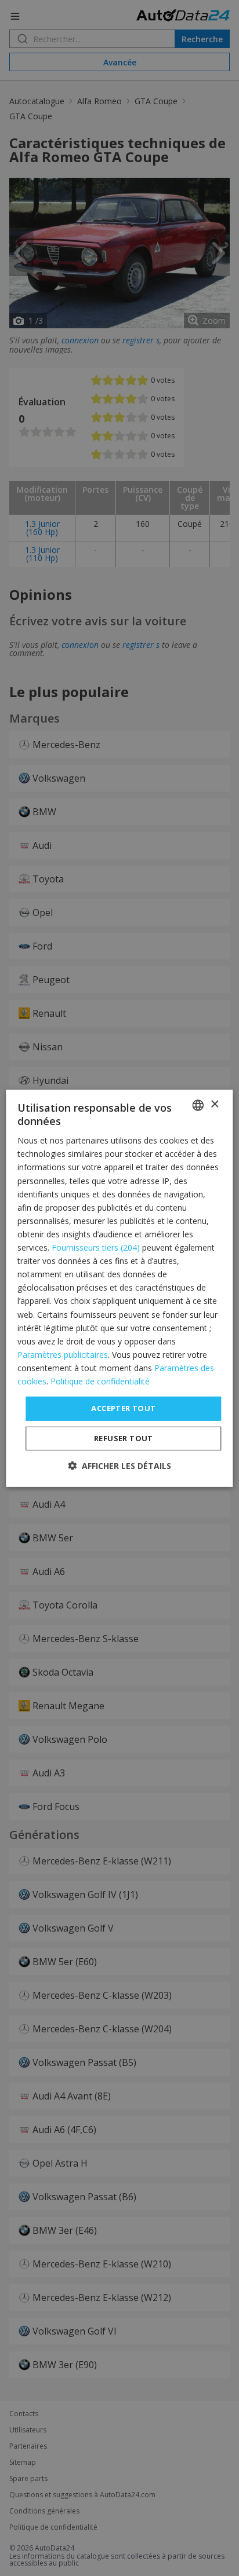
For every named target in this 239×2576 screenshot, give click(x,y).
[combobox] (198, 1105)
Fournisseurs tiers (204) (96, 1247)
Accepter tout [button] (123, 1408)
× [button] (214, 1104)
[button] (119, 1466)
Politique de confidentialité (100, 1381)
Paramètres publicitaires (63, 1355)
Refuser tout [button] (124, 1438)
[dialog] (119, 1288)
